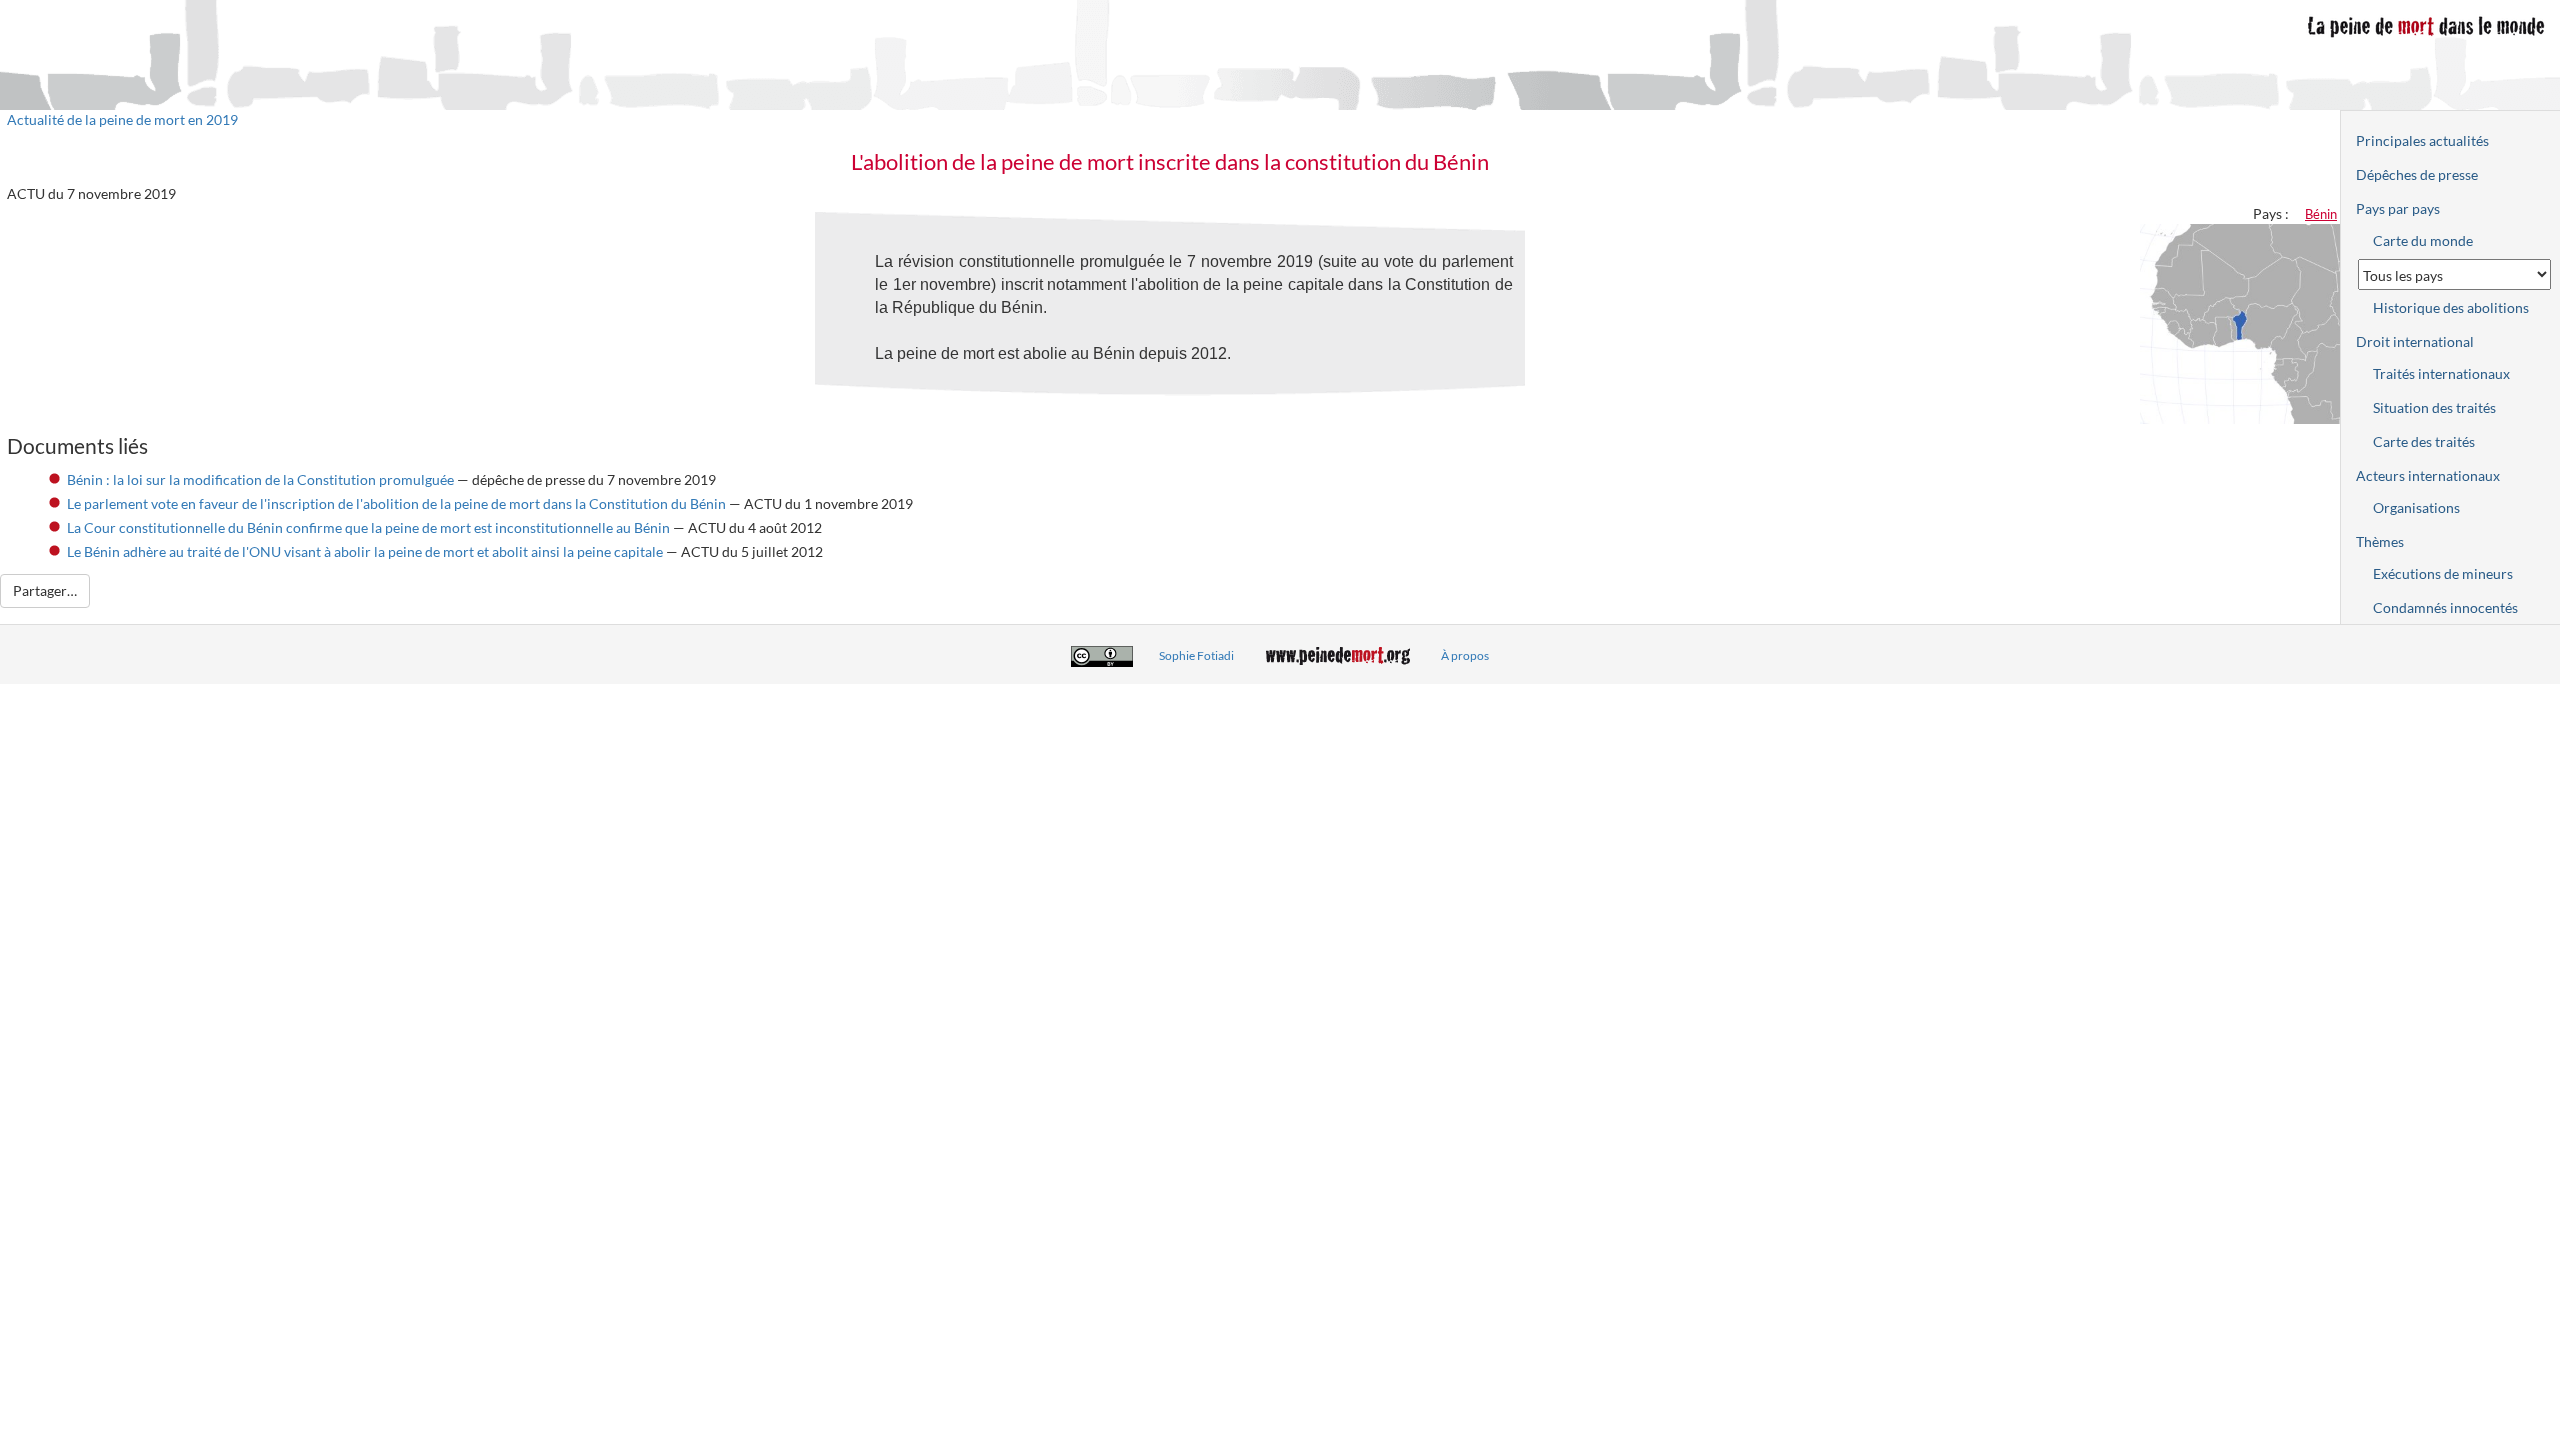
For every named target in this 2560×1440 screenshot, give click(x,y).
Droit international (2415, 341)
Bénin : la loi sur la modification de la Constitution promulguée (260, 479)
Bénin (2321, 214)
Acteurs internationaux (2428, 475)
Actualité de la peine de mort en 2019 (122, 119)
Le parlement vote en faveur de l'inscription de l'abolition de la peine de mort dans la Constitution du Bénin (396, 503)
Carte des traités (2424, 441)
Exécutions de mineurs (2443, 573)
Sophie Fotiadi (1196, 655)
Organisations (2416, 507)
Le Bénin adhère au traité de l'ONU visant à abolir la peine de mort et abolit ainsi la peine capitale (365, 551)
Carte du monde (2423, 240)
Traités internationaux (2441, 373)
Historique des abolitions (2451, 307)
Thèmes (2380, 541)
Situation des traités (2434, 407)
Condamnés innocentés (2445, 607)
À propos (1465, 655)
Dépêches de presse (2417, 174)
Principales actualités (2422, 140)
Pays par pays (2398, 208)
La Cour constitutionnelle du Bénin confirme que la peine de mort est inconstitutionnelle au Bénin (368, 527)
